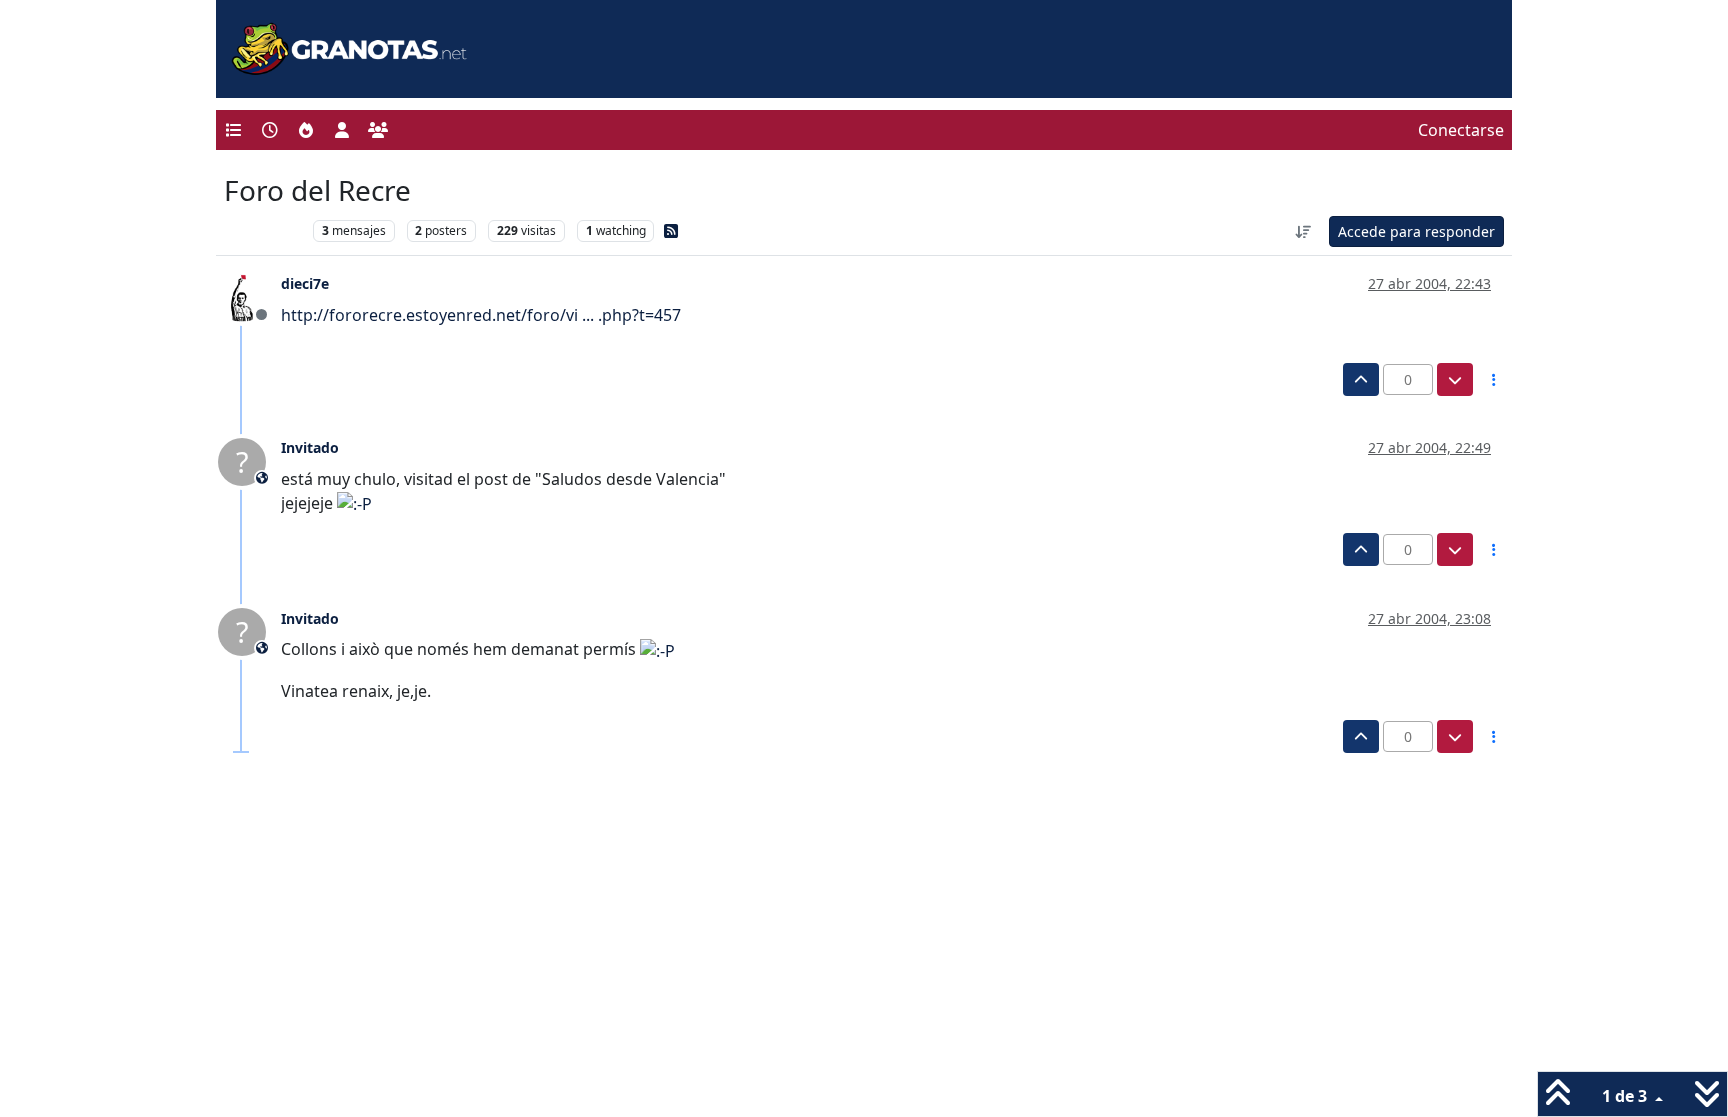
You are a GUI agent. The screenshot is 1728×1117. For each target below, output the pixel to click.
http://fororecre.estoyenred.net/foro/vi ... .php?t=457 (481, 315)
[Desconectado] (249, 296)
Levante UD (263, 230)
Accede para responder (1416, 231)
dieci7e (305, 283)
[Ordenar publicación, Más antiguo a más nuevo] (1304, 231)
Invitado (310, 447)
